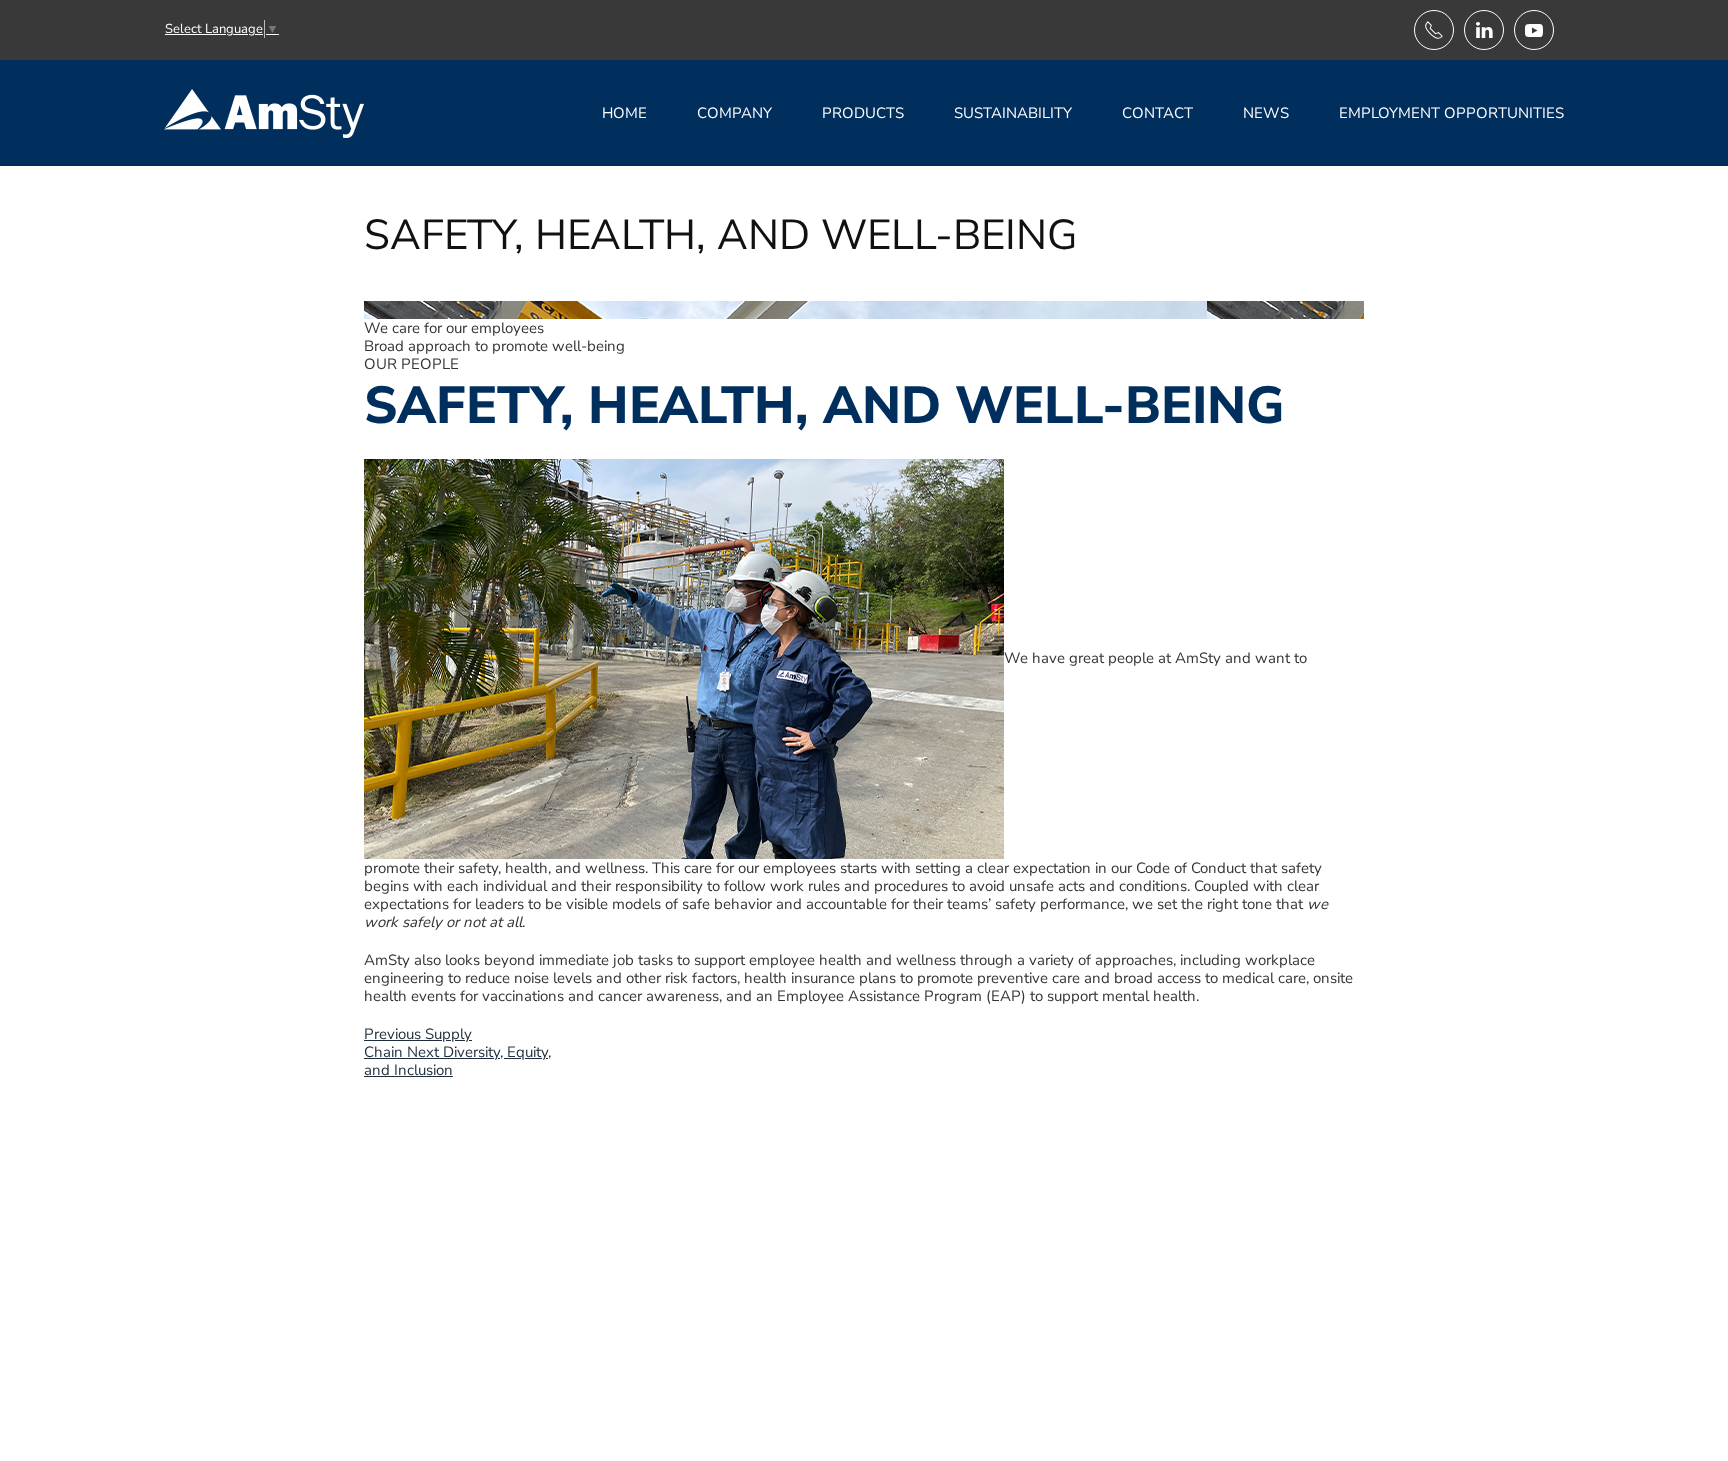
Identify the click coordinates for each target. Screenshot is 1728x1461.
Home (624, 113)
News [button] (1266, 113)
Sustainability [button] (1013, 113)
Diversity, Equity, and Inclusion (457, 1061)
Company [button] (734, 113)
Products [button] (863, 113)
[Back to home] (267, 113)
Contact (1157, 113)
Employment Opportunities (1451, 113)
